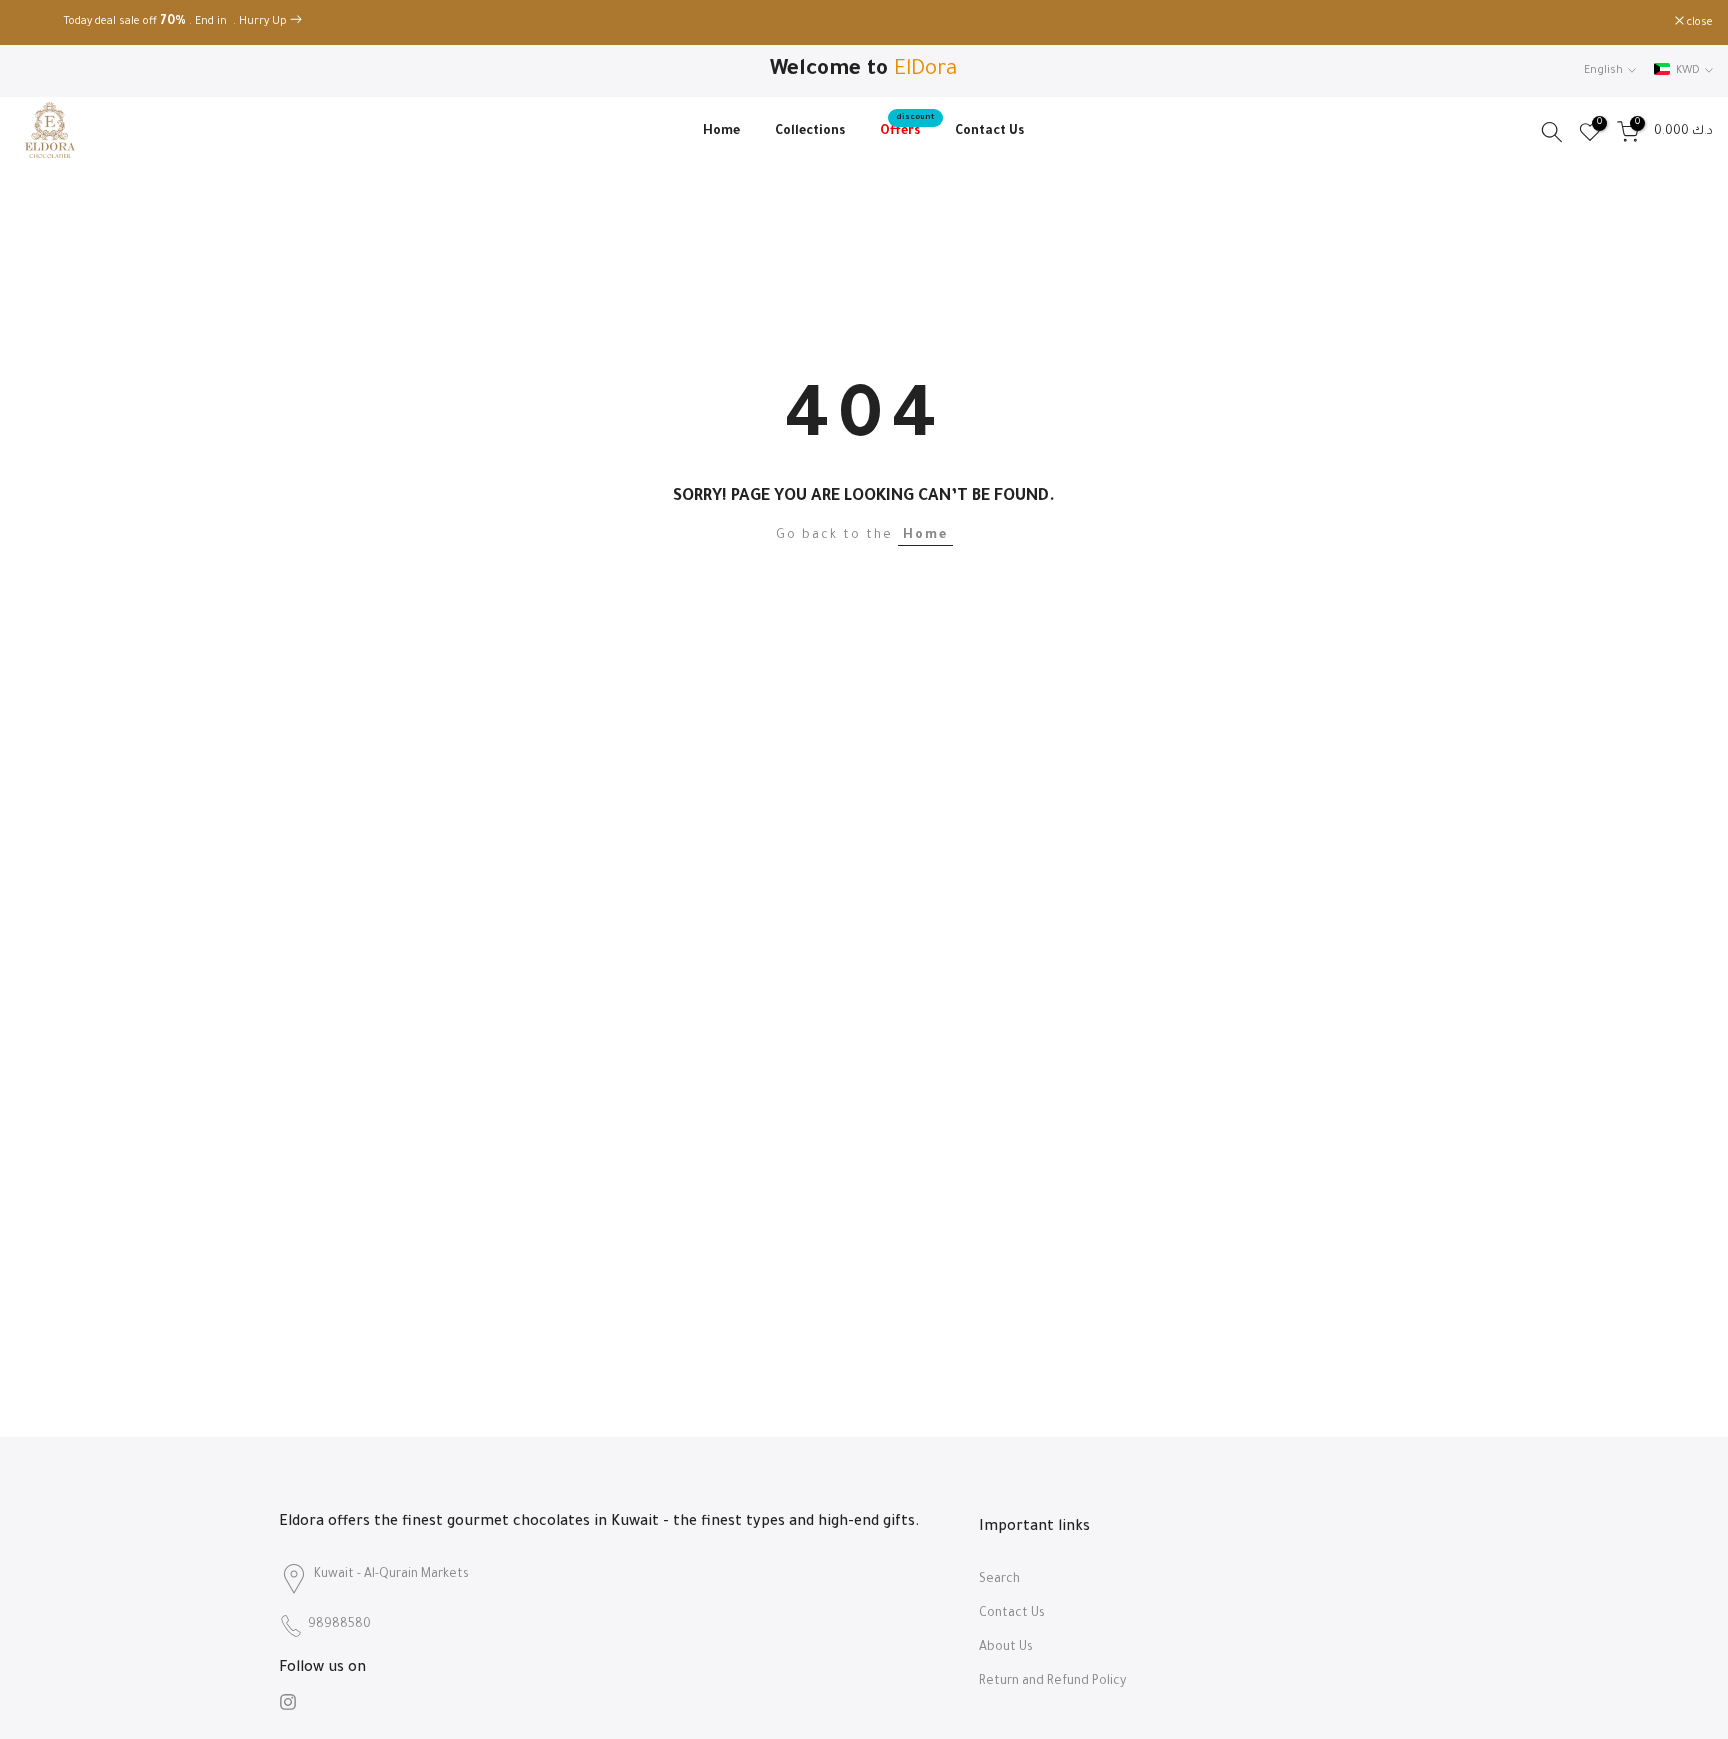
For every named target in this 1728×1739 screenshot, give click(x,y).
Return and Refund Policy (1052, 1682)
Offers (907, 129)
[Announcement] (864, 23)
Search (999, 1580)
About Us (1006, 1648)
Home (721, 132)
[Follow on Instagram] (288, 1702)
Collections (810, 132)
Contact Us (989, 132)
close (38, 23)
